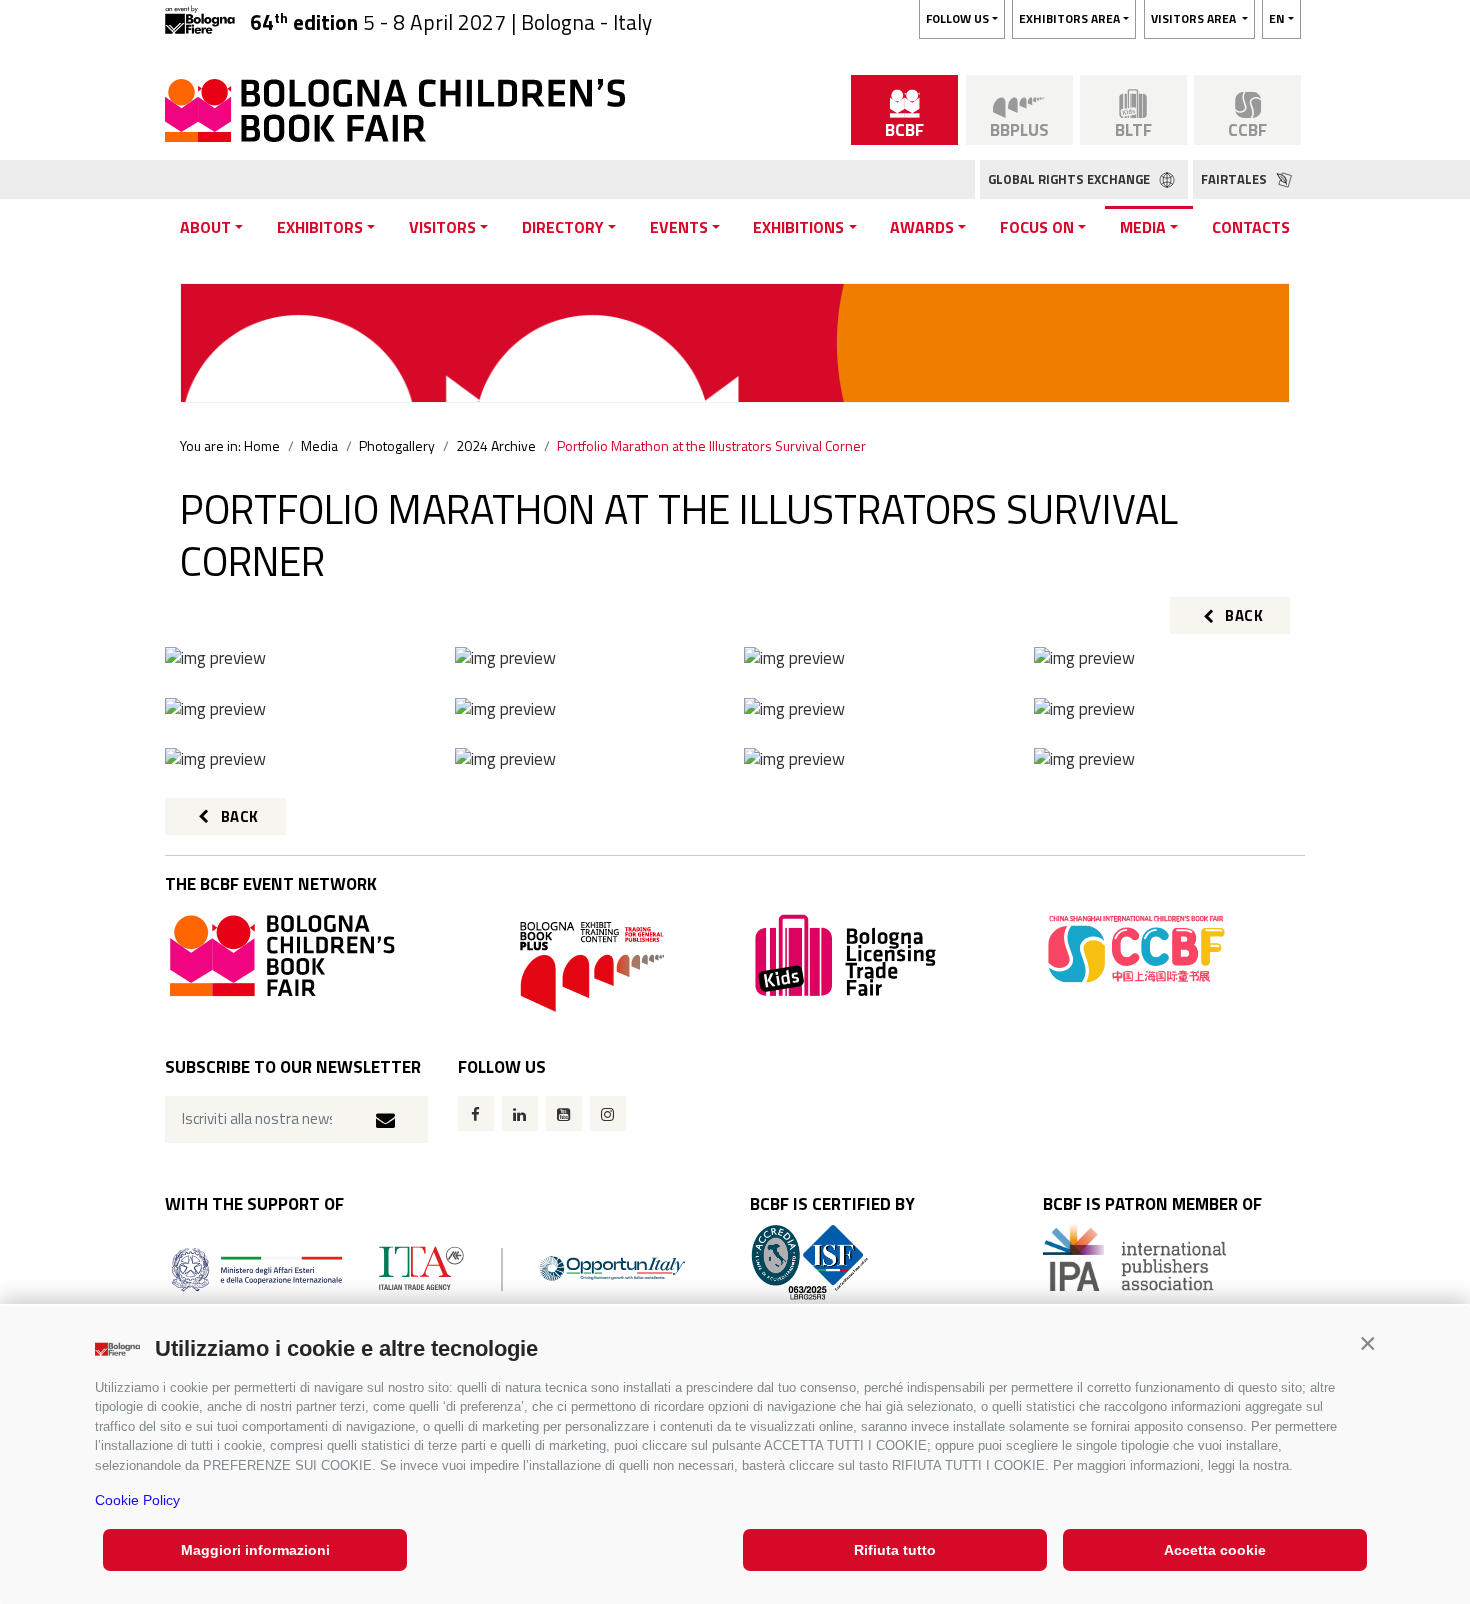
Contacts (1251, 227)
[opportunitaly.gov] (428, 1267)
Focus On (1037, 227)
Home (262, 445)
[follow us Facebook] (476, 1113)
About (205, 227)
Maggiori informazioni (255, 1550)
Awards (922, 227)
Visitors (442, 227)
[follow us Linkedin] (520, 1113)
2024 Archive (496, 445)
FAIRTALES (1235, 179)
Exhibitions (798, 227)
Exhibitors (320, 227)
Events (679, 227)
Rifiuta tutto (895, 1550)
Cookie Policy (137, 1500)
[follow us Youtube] (564, 1113)
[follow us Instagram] (608, 1113)
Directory (563, 227)
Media (1143, 227)
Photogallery (397, 445)
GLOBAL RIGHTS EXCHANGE (1070, 179)
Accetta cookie (1215, 1550)
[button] (1367, 1343)
